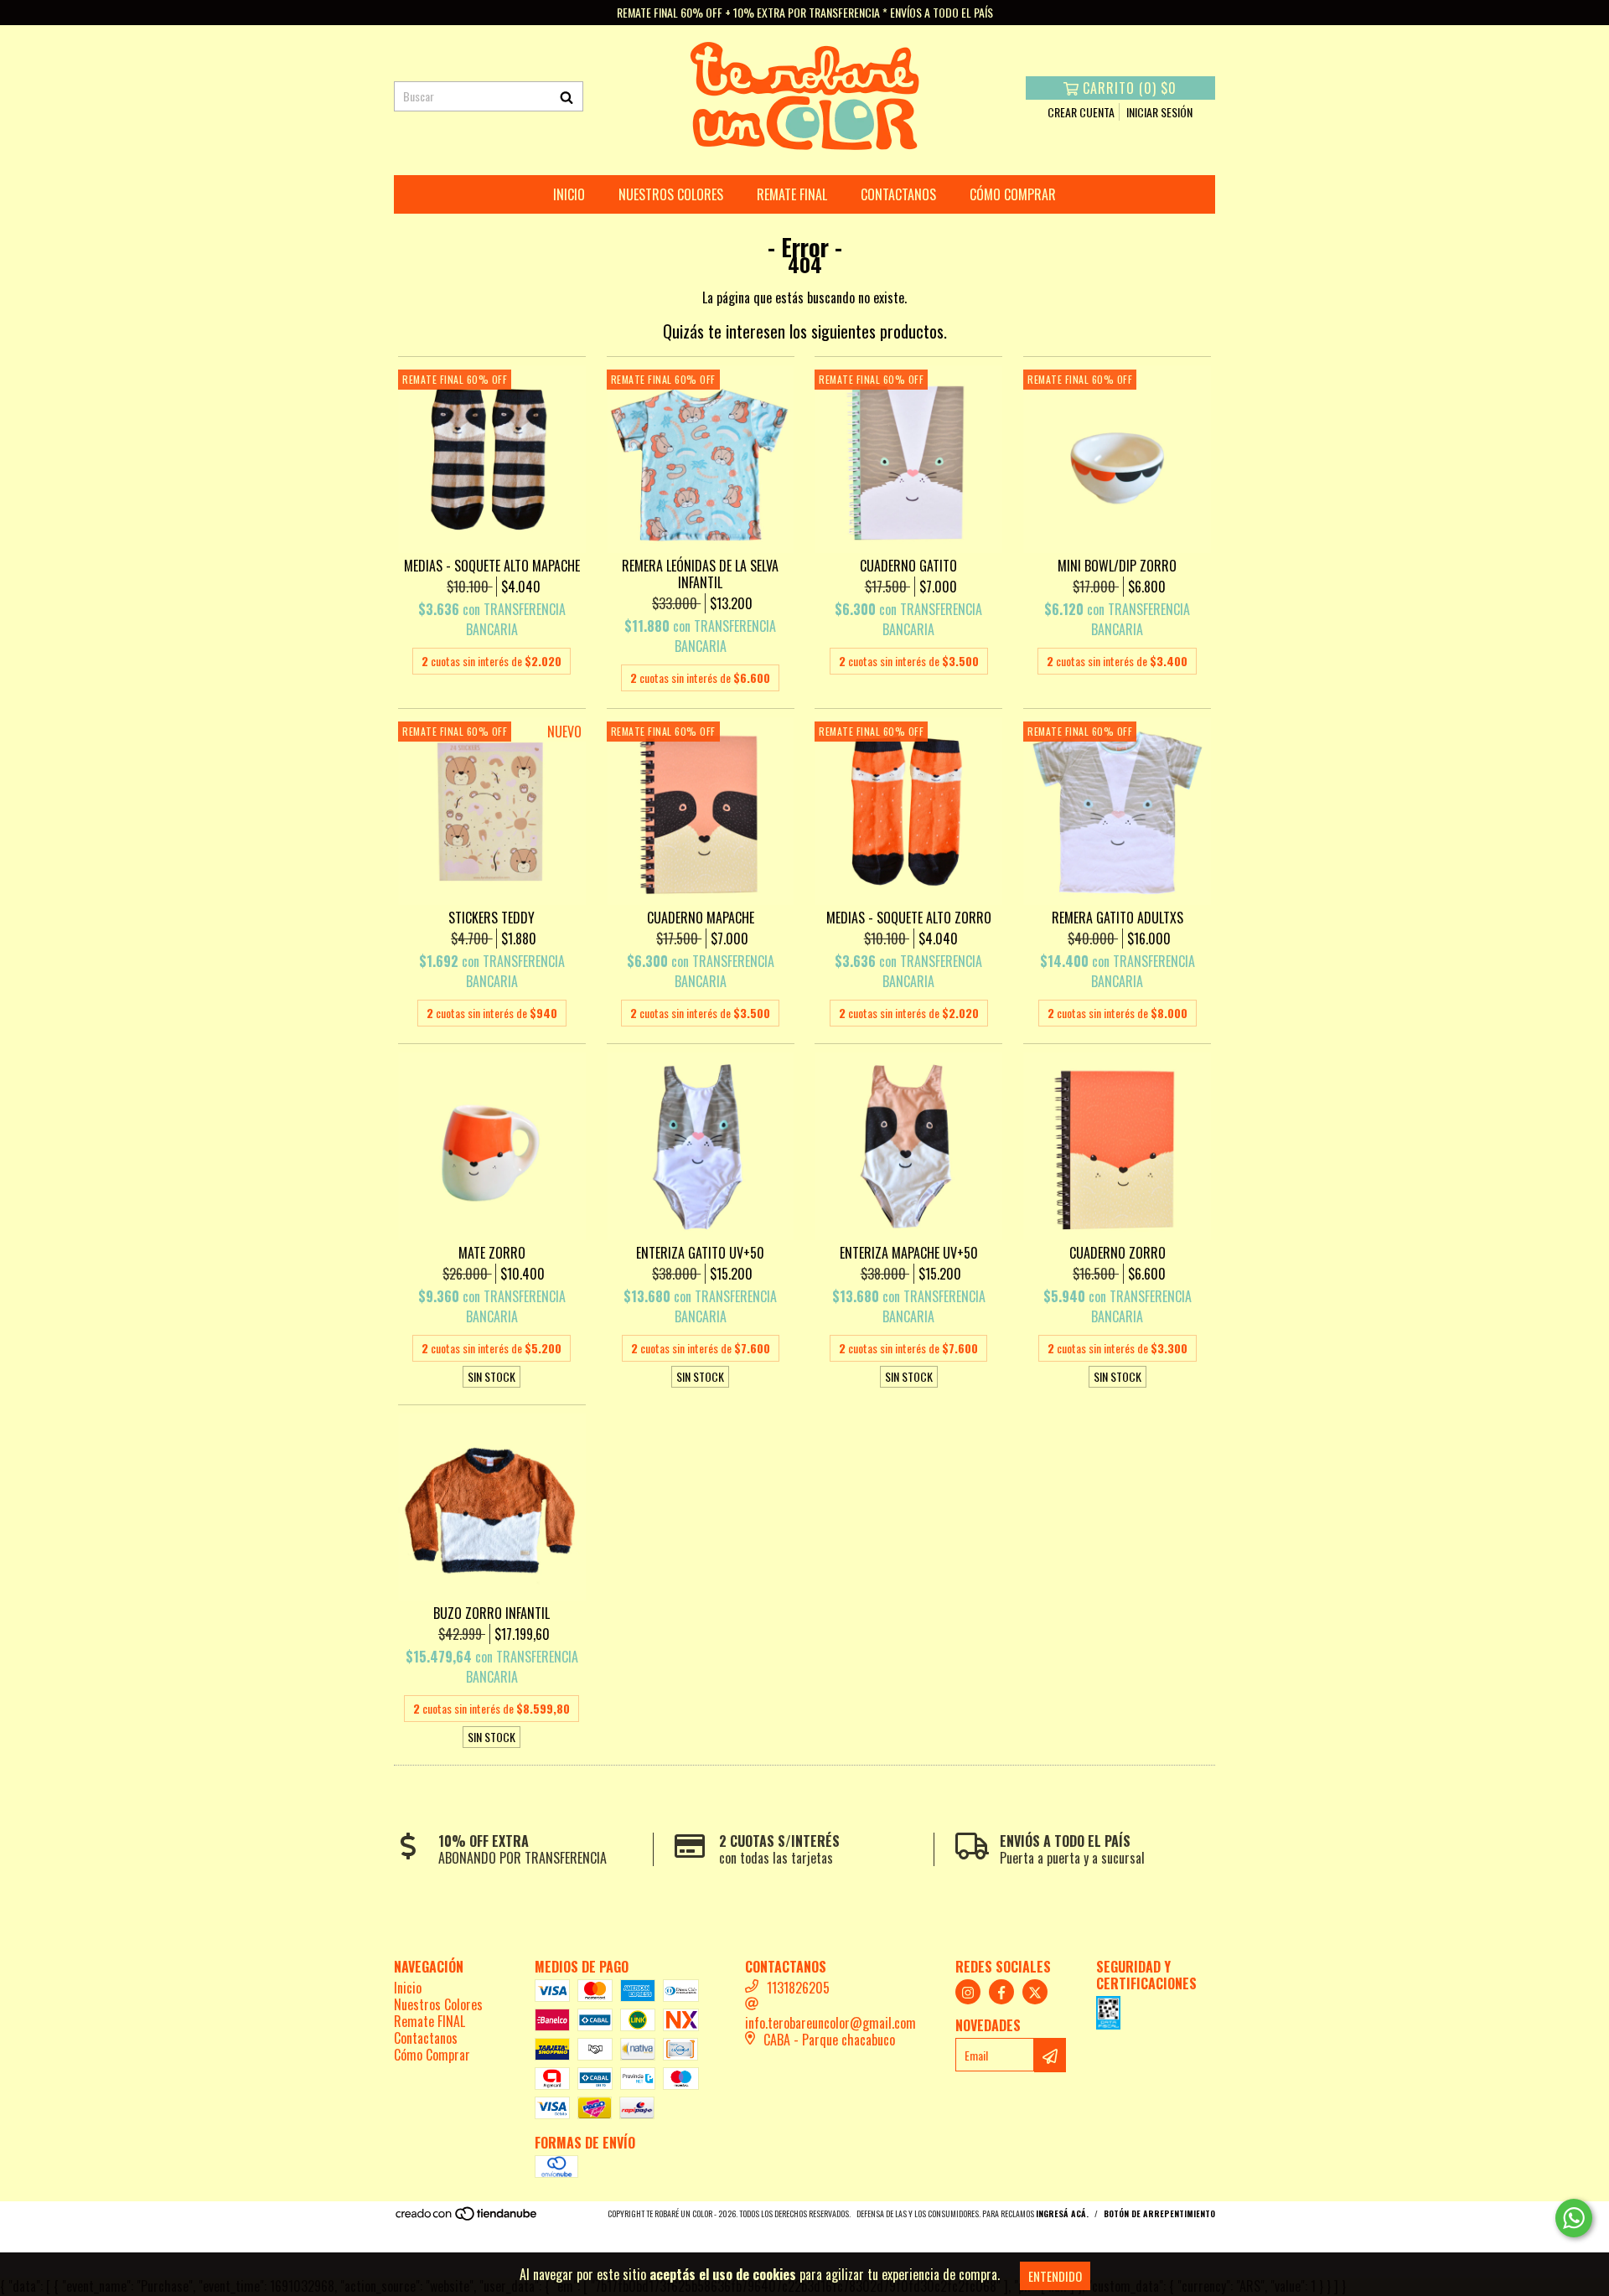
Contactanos (898, 194)
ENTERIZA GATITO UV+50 (700, 1253)
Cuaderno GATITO (908, 566)
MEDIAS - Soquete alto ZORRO (909, 918)
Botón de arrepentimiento (1159, 2213)
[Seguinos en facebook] (1001, 1992)
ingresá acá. (1062, 2213)
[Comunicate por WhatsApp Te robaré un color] (1574, 2218)
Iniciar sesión (1159, 112)
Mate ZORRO (492, 1253)
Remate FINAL (792, 194)
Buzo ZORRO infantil (491, 1613)
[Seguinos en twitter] (1035, 1992)
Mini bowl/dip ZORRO (1117, 566)
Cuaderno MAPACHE (701, 918)
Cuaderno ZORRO (1118, 1253)
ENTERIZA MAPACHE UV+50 (909, 1253)
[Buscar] (567, 96)
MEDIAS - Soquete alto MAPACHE (492, 566)
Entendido (1055, 2276)
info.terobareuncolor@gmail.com (830, 2023)
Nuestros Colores (671, 194)
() (1130, 88)
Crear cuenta (1081, 112)
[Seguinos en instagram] (968, 1992)
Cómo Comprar (1013, 194)
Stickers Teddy (491, 918)
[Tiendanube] (467, 2218)
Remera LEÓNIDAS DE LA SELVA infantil (700, 574)
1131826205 (798, 1988)
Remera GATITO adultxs (1118, 918)
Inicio (569, 194)
